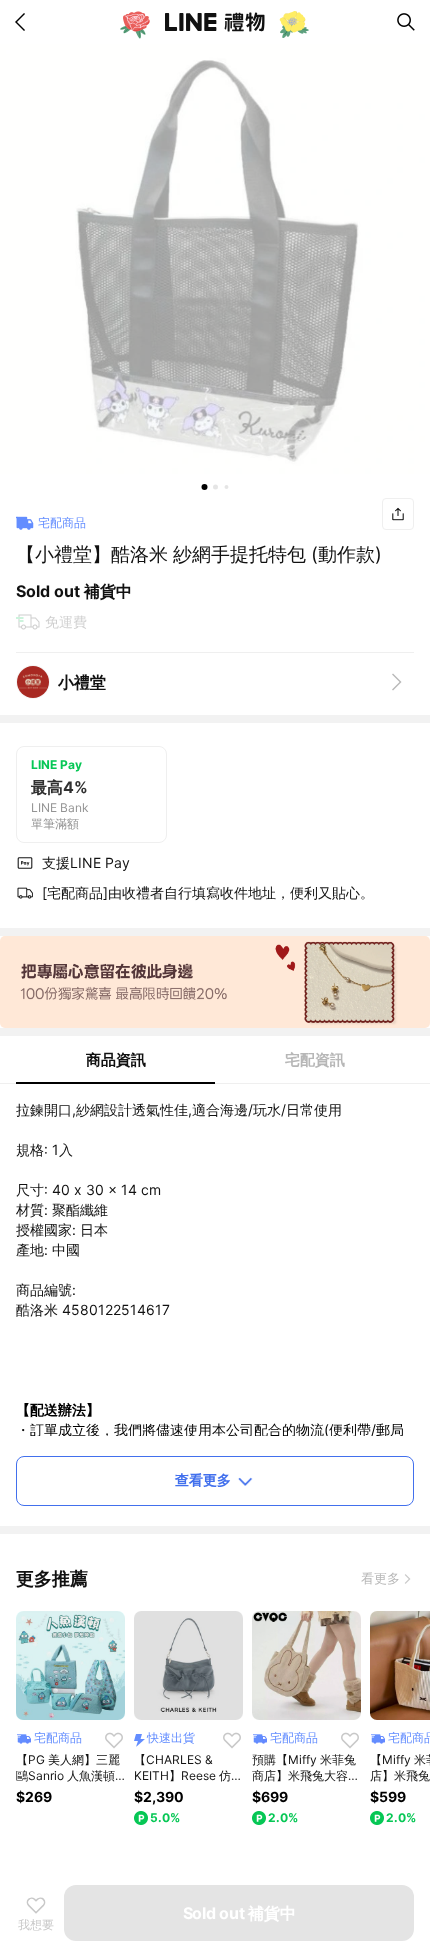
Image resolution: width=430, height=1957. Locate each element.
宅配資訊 (315, 1059)
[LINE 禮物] (215, 22)
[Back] (24, 22)
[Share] (398, 514)
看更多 (380, 1578)
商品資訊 (116, 1059)
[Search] (406, 22)
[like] (114, 1740)
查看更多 (203, 1479)
